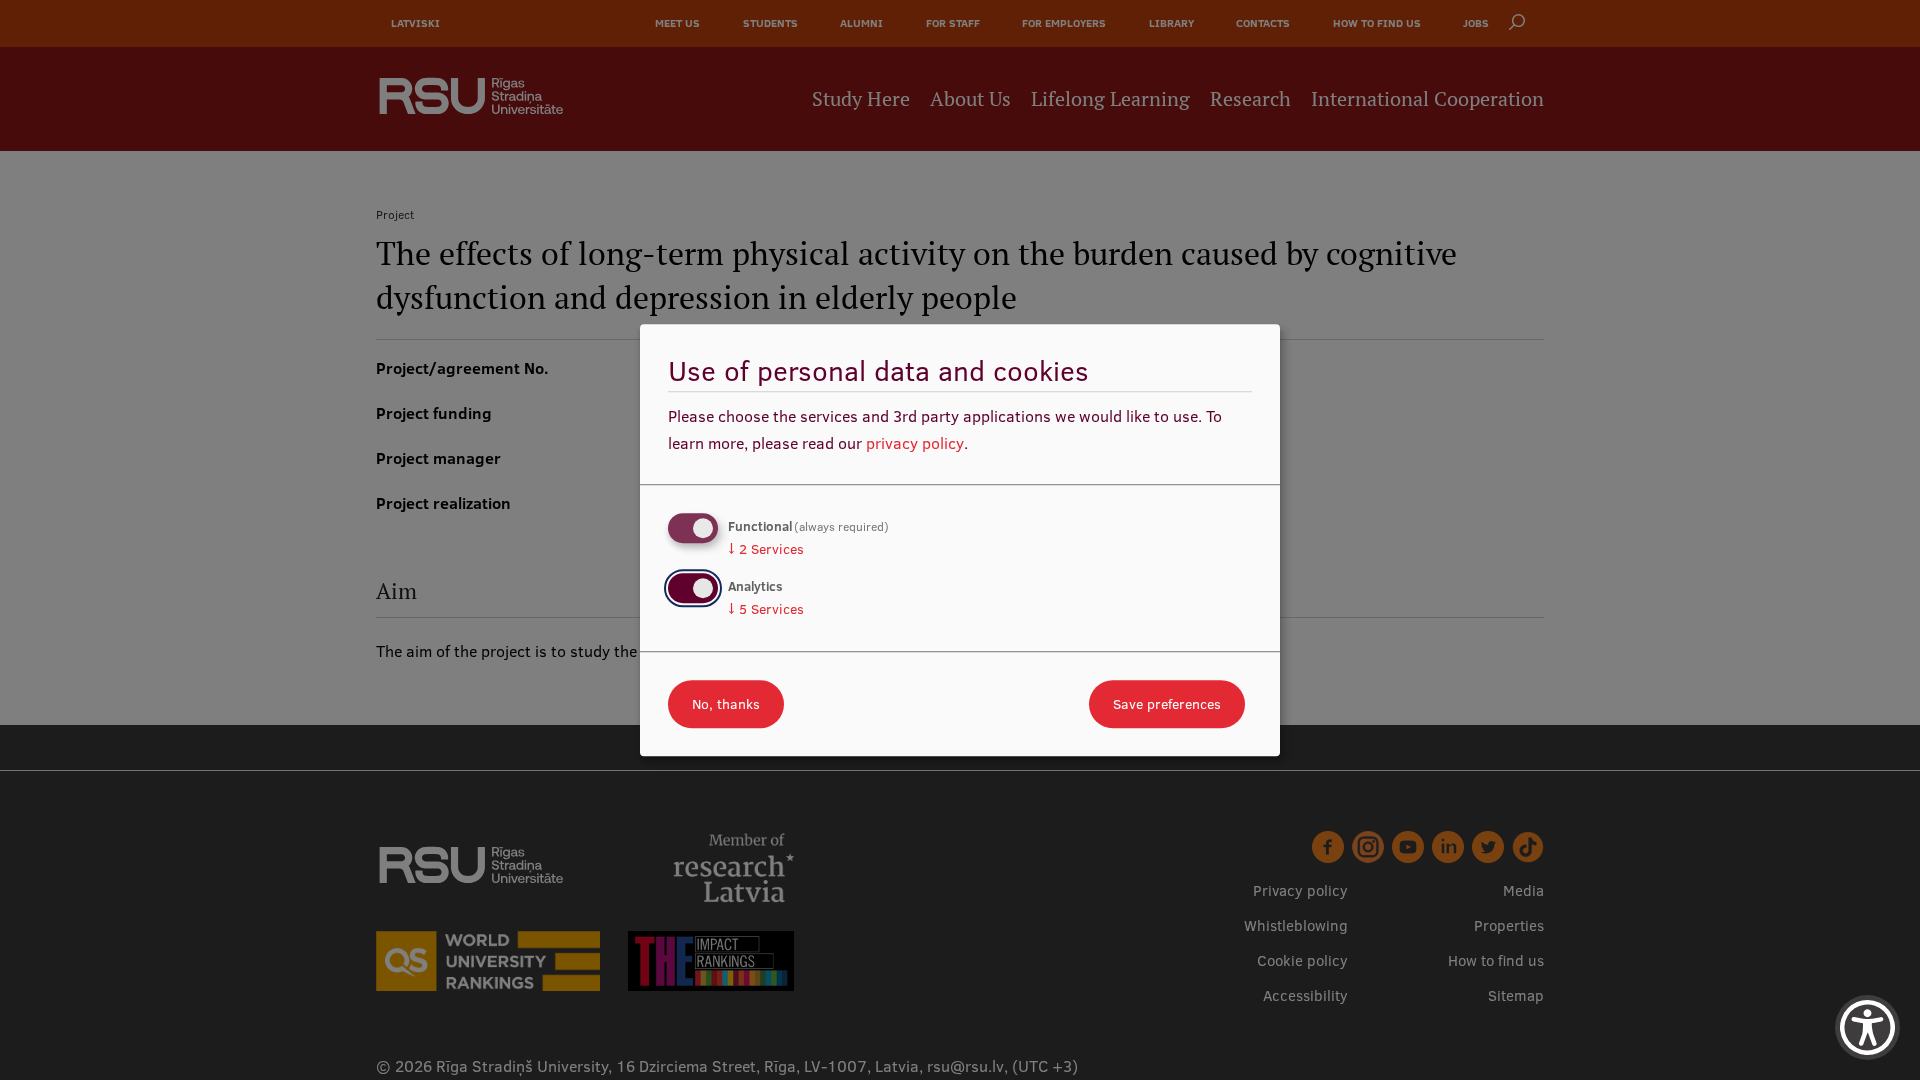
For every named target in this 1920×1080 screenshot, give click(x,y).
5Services (766, 609)
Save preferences (1167, 704)
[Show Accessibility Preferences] (1867, 1027)
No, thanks (726, 704)
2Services (766, 549)
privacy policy (915, 443)
